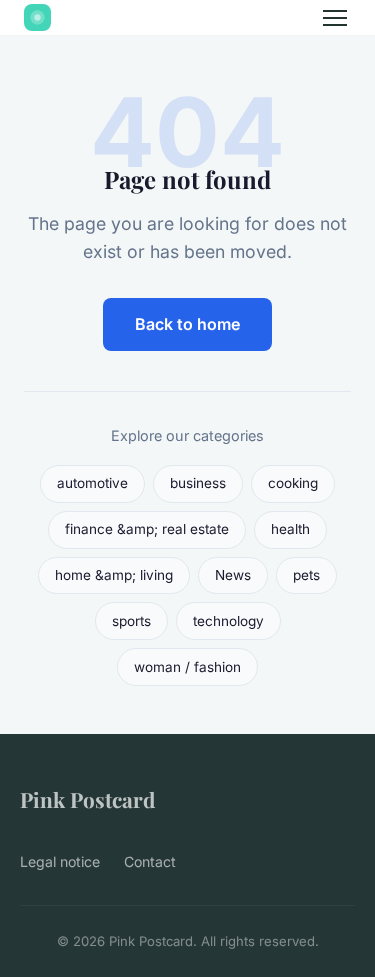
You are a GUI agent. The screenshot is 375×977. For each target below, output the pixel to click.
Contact (150, 861)
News (233, 575)
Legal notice (60, 861)
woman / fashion (187, 667)
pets (306, 575)
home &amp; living (114, 575)
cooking (293, 483)
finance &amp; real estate (147, 529)
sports (131, 621)
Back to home (187, 324)
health (290, 529)
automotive (92, 483)
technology (228, 621)
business (198, 483)
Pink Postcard (87, 799)
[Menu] (335, 18)
